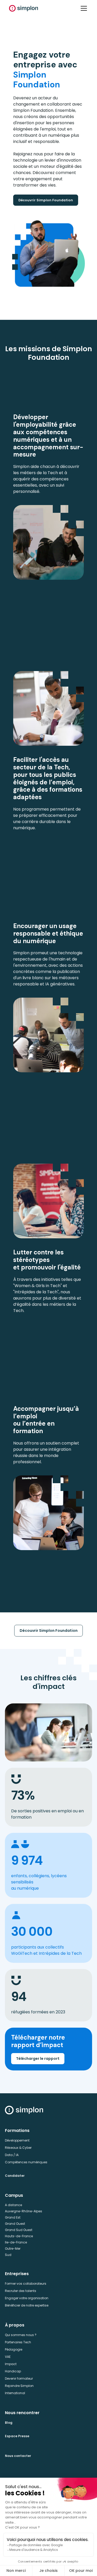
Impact (11, 2364)
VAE (8, 2357)
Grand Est (13, 2217)
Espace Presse (17, 2436)
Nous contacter (18, 2456)
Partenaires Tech (18, 2342)
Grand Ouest (15, 2224)
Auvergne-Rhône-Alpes (24, 2211)
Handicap (13, 2371)
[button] (83, 8)
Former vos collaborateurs (26, 2284)
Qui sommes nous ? (21, 2335)
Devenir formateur (19, 2378)
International (15, 2393)
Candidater (15, 2176)
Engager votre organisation (27, 2298)
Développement (17, 2140)
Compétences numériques (26, 2162)
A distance (13, 2205)
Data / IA (12, 2155)
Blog (9, 2423)
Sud (8, 2255)
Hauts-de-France (19, 2236)
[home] (24, 8)
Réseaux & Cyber (18, 2148)
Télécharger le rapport (38, 2059)
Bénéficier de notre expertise (27, 2305)
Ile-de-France (16, 2242)
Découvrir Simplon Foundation (46, 200)
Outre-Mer (13, 2249)
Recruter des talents (21, 2291)
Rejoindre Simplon (19, 2386)
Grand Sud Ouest (19, 2230)
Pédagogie (14, 2349)
